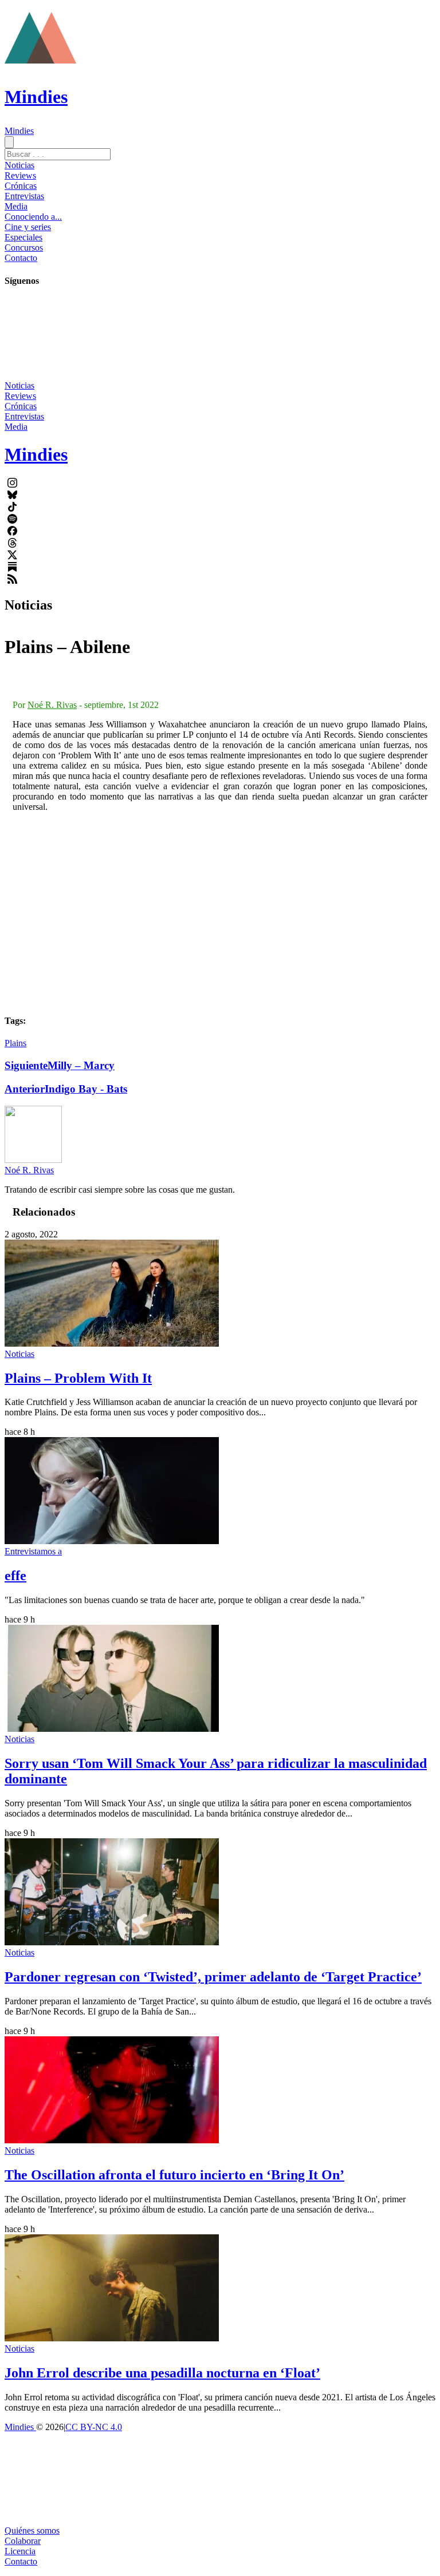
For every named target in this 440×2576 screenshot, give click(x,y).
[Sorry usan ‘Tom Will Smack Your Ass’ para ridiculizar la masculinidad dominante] (112, 1729)
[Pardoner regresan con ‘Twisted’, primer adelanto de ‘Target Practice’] (112, 1942)
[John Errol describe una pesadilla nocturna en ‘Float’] (112, 2338)
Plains (15, 1043)
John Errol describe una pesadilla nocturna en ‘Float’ (162, 2373)
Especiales (23, 237)
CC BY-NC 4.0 (94, 2427)
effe (15, 1576)
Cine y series (28, 227)
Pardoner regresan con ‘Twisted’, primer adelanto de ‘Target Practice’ (213, 1977)
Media (16, 206)
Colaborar (23, 2541)
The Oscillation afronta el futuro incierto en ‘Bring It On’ (174, 2175)
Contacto (21, 258)
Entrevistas (24, 196)
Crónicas (21, 186)
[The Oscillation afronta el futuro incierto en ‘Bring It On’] (112, 2140)
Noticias (19, 165)
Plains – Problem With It (78, 1378)
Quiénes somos (32, 2531)
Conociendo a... (33, 217)
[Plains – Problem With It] (112, 1344)
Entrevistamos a (33, 1551)
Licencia (20, 2551)
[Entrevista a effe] (112, 1541)
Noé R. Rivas (52, 705)
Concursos (24, 248)
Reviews (20, 175)
